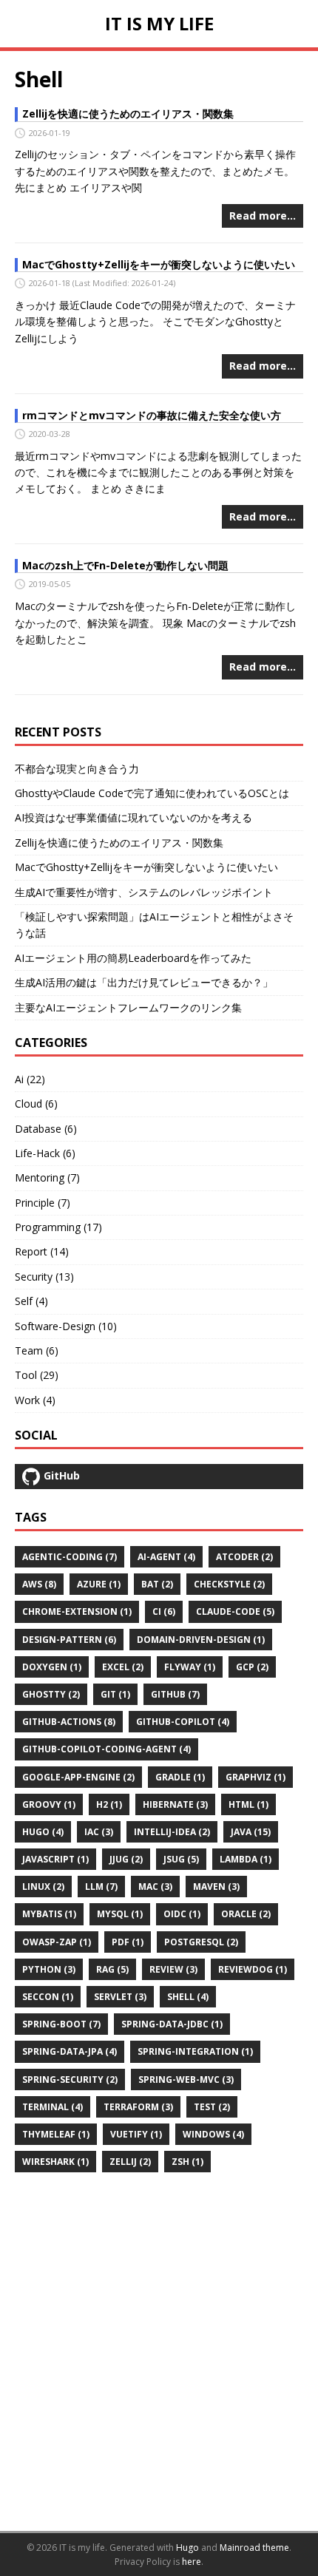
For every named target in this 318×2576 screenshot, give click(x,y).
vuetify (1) (136, 2134)
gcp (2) (252, 1667)
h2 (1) (109, 1804)
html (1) (248, 1804)
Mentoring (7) (47, 1177)
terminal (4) (53, 2107)
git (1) (115, 1694)
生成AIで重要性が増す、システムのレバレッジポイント (144, 892)
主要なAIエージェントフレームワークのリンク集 (128, 1007)
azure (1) (99, 1584)
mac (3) (155, 1887)
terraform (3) (138, 2107)
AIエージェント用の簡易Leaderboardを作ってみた (133, 958)
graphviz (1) (256, 1777)
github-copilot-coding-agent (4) (106, 1749)
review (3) (173, 1969)
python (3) (49, 1969)
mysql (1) (120, 1914)
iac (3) (99, 1832)
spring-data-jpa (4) (70, 2051)
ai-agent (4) (166, 1557)
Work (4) (35, 1400)
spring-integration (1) (195, 2051)
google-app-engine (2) (78, 1777)
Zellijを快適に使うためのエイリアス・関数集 (128, 113)
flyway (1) (190, 1667)
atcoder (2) (244, 1557)
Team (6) (37, 1350)
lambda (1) (246, 1859)
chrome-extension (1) (77, 1611)
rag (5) (112, 1969)
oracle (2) (246, 1914)
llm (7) (101, 1887)
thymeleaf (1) (56, 2134)
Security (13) (44, 1277)
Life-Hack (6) (45, 1153)
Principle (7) (43, 1203)
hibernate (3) (175, 1804)
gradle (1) (180, 1777)
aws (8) (39, 1584)
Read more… (263, 216)
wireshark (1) (55, 2162)
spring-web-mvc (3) (186, 2080)
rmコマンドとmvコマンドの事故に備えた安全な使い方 (152, 415)
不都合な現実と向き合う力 (77, 769)
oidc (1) (182, 1914)
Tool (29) (37, 1375)
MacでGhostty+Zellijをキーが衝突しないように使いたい (159, 264)
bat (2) (157, 1584)
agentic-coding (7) (70, 1557)
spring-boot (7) (61, 2024)
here (192, 2562)
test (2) (212, 2107)
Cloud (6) (36, 1104)
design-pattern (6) (69, 1640)
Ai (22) (30, 1079)
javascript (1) (55, 1859)
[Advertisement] (159, 2352)
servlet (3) (120, 1997)
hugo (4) (43, 1832)
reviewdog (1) (253, 1969)
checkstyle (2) (229, 1584)
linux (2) (43, 1887)
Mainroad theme (254, 2548)
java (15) (251, 1832)
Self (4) (31, 1301)
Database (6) (46, 1129)
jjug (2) (126, 1859)
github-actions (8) (69, 1722)
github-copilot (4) (183, 1722)
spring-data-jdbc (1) (172, 2024)
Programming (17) (58, 1227)
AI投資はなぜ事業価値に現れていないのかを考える (133, 817)
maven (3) (216, 1887)
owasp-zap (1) (57, 1942)
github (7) (175, 1694)
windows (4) (213, 2134)
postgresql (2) (201, 1942)
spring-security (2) (70, 2080)
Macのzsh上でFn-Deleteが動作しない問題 (125, 565)
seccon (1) (48, 1997)
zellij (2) (130, 2162)
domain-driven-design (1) (201, 1640)
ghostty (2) (51, 1694)
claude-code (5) (235, 1611)
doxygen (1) (52, 1667)
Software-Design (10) (66, 1326)
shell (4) (188, 1997)
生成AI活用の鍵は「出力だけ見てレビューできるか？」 (144, 982)
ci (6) (164, 1611)
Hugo (187, 2548)
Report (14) (42, 1251)
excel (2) (123, 1667)
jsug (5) (181, 1859)
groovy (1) (49, 1804)
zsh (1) (187, 2162)
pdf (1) (128, 1942)
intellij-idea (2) (172, 1832)
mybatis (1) (49, 1914)
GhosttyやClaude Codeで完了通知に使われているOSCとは (152, 793)
